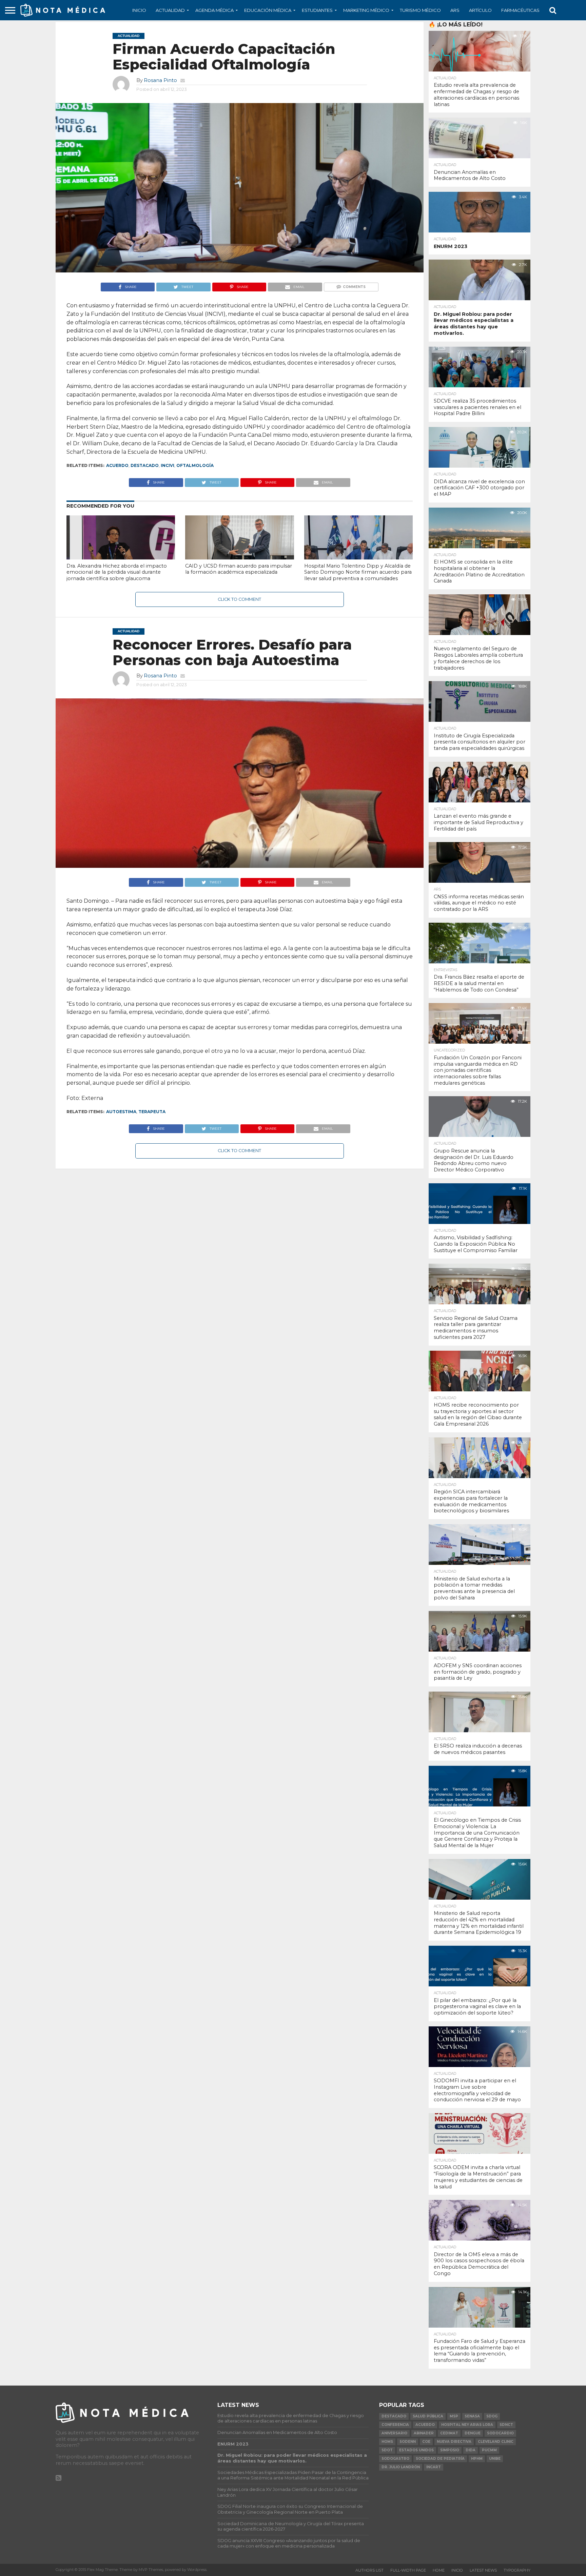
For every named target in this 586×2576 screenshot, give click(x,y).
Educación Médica (268, 10)
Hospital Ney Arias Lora (467, 2425)
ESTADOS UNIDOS (416, 2450)
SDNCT (506, 2425)
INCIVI (168, 465)
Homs (387, 2442)
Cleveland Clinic (496, 2442)
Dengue (473, 2433)
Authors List (369, 2570)
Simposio (450, 2450)
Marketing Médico (366, 10)
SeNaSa (472, 2416)
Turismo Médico (420, 10)
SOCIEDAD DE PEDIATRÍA (440, 2459)
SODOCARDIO (500, 2433)
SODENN (408, 2442)
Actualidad (170, 10)
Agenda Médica (214, 10)
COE (426, 2442)
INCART (434, 2467)
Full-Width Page (408, 2570)
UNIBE (495, 2459)
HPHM (477, 2459)
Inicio (139, 10)
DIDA (471, 2450)
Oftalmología (195, 465)
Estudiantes (317, 10)
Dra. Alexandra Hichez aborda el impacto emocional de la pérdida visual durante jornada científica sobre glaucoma (117, 572)
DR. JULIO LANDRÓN (401, 2467)
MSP (454, 2416)
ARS (455, 10)
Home (439, 2570)
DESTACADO (145, 465)
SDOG (492, 2416)
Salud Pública (428, 2416)
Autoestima (121, 1112)
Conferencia (395, 2425)
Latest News (483, 2570)
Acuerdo (117, 465)
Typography (517, 2570)
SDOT (387, 2450)
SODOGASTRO (395, 2459)
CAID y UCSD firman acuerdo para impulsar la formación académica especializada (239, 569)
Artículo (480, 10)
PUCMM (489, 2450)
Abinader (424, 2433)
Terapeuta (152, 1112)
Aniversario (394, 2433)
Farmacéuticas (520, 10)
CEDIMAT (449, 2433)
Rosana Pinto (160, 80)
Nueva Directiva (454, 2442)
